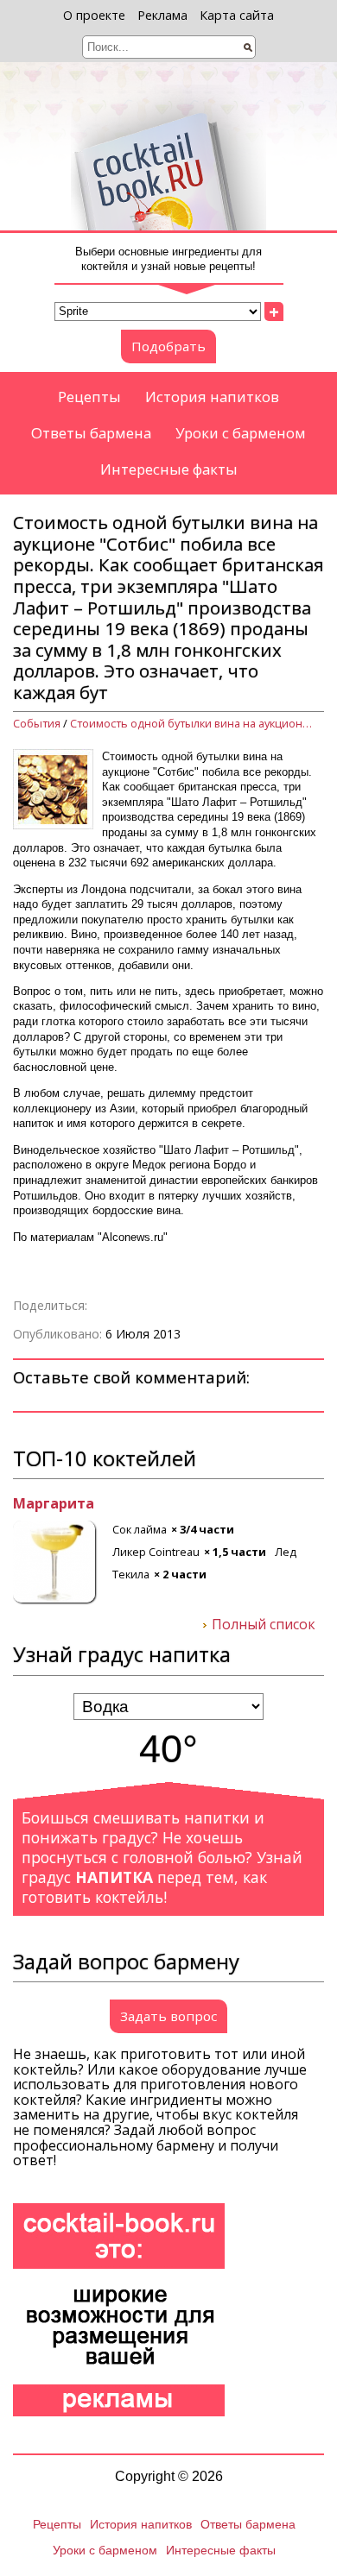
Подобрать (168, 346)
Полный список (264, 1625)
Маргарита (54, 1504)
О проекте (94, 15)
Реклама (162, 15)
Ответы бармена (91, 433)
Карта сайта (237, 15)
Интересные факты (169, 469)
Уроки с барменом (241, 433)
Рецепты (89, 397)
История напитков (212, 397)
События (37, 724)
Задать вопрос (168, 2016)
